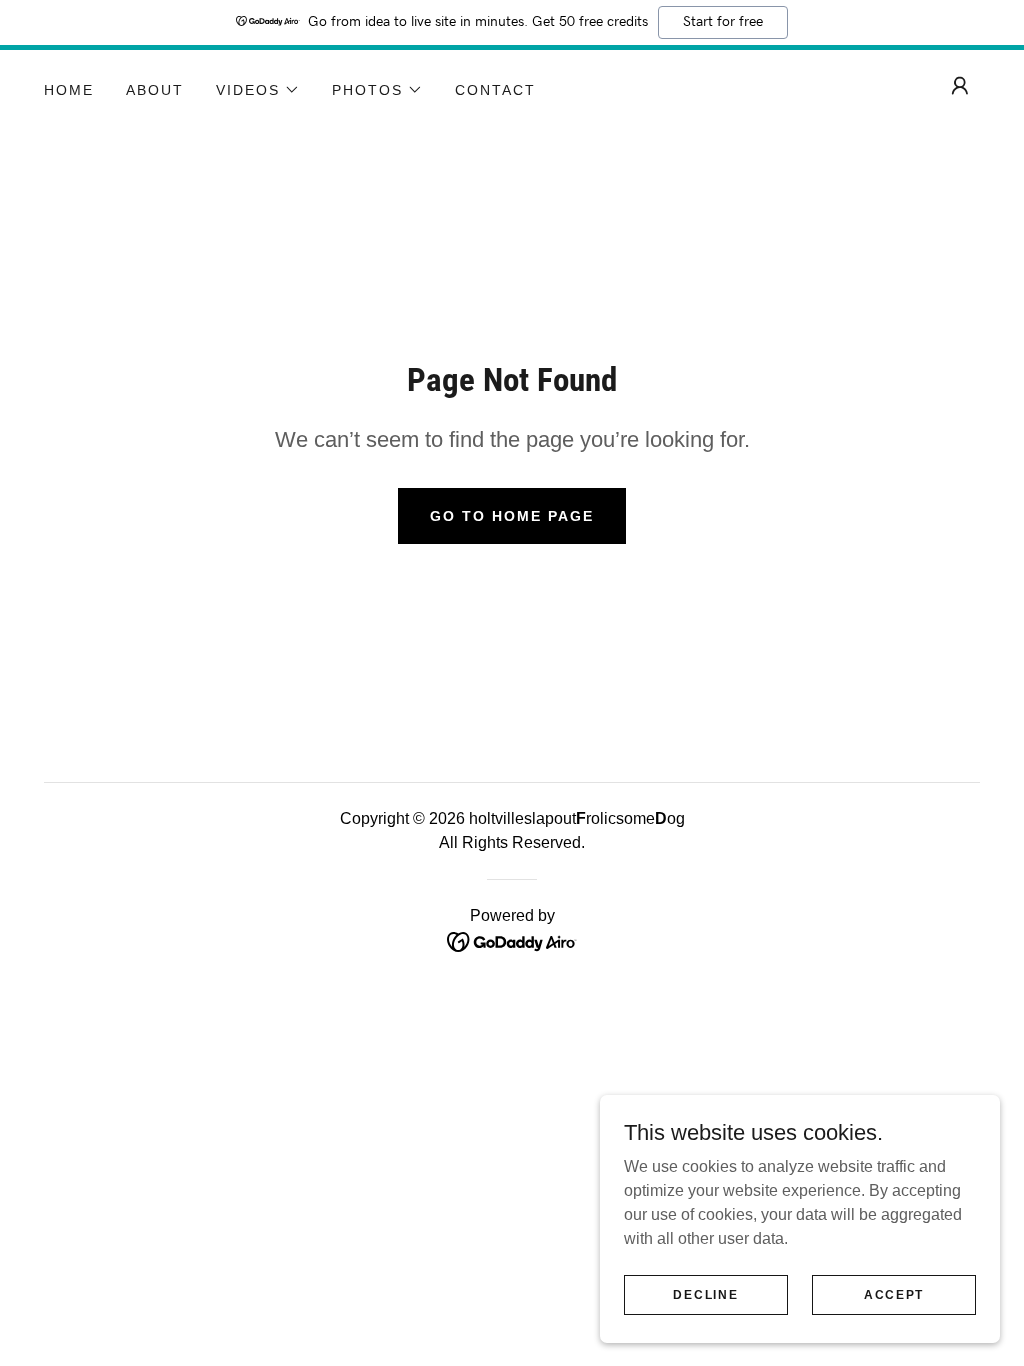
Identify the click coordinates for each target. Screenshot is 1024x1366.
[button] (258, 90)
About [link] (155, 90)
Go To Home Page (512, 516)
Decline (705, 1294)
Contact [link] (495, 90)
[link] (512, 940)
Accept (894, 1294)
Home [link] (69, 90)
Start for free (723, 22)
